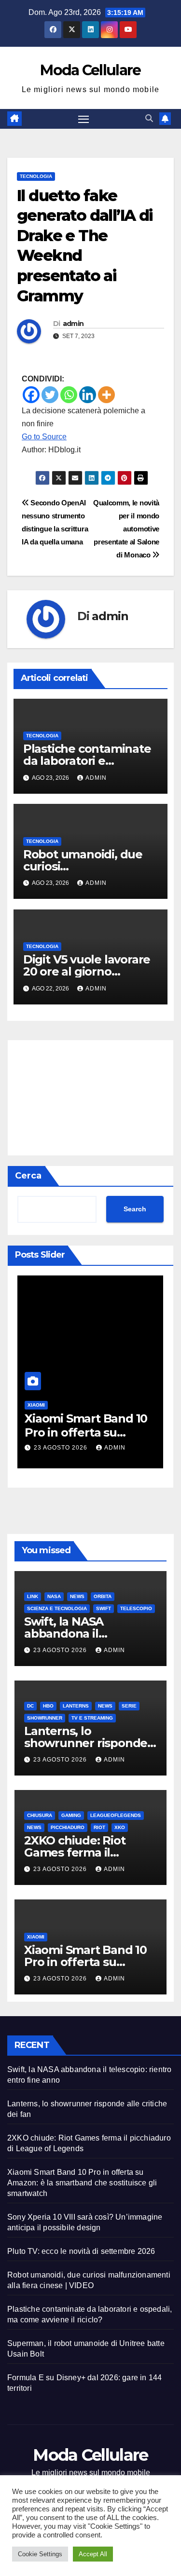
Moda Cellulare (90, 70)
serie (129, 1706)
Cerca (28, 1176)
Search (135, 1209)
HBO (48, 1706)
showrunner (45, 1718)
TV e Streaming (92, 1718)
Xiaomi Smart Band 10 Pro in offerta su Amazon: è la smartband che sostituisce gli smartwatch (82, 2183)
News (77, 1596)
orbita (103, 1596)
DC (30, 1706)
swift (104, 1608)
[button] (149, 118)
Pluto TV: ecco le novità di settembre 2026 (81, 2251)
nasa (54, 1596)
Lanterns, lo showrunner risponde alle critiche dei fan (86, 1743)
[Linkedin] (88, 395)
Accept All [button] (93, 2554)
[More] (106, 395)
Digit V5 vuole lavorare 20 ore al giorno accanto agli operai (87, 971)
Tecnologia (36, 176)
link (33, 1596)
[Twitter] (50, 395)
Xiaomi (36, 1405)
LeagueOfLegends (116, 1815)
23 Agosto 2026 (62, 1448)
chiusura (40, 1815)
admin (73, 324)
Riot (99, 1827)
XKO (120, 1827)
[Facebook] (31, 395)
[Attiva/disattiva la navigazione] (84, 119)
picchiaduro (68, 1827)
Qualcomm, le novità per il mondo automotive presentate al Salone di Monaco (126, 529)
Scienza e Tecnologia (57, 1608)
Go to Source (44, 437)
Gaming (71, 1815)
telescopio (136, 1608)
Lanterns (76, 1706)
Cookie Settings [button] (40, 2554)
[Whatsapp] (69, 395)
